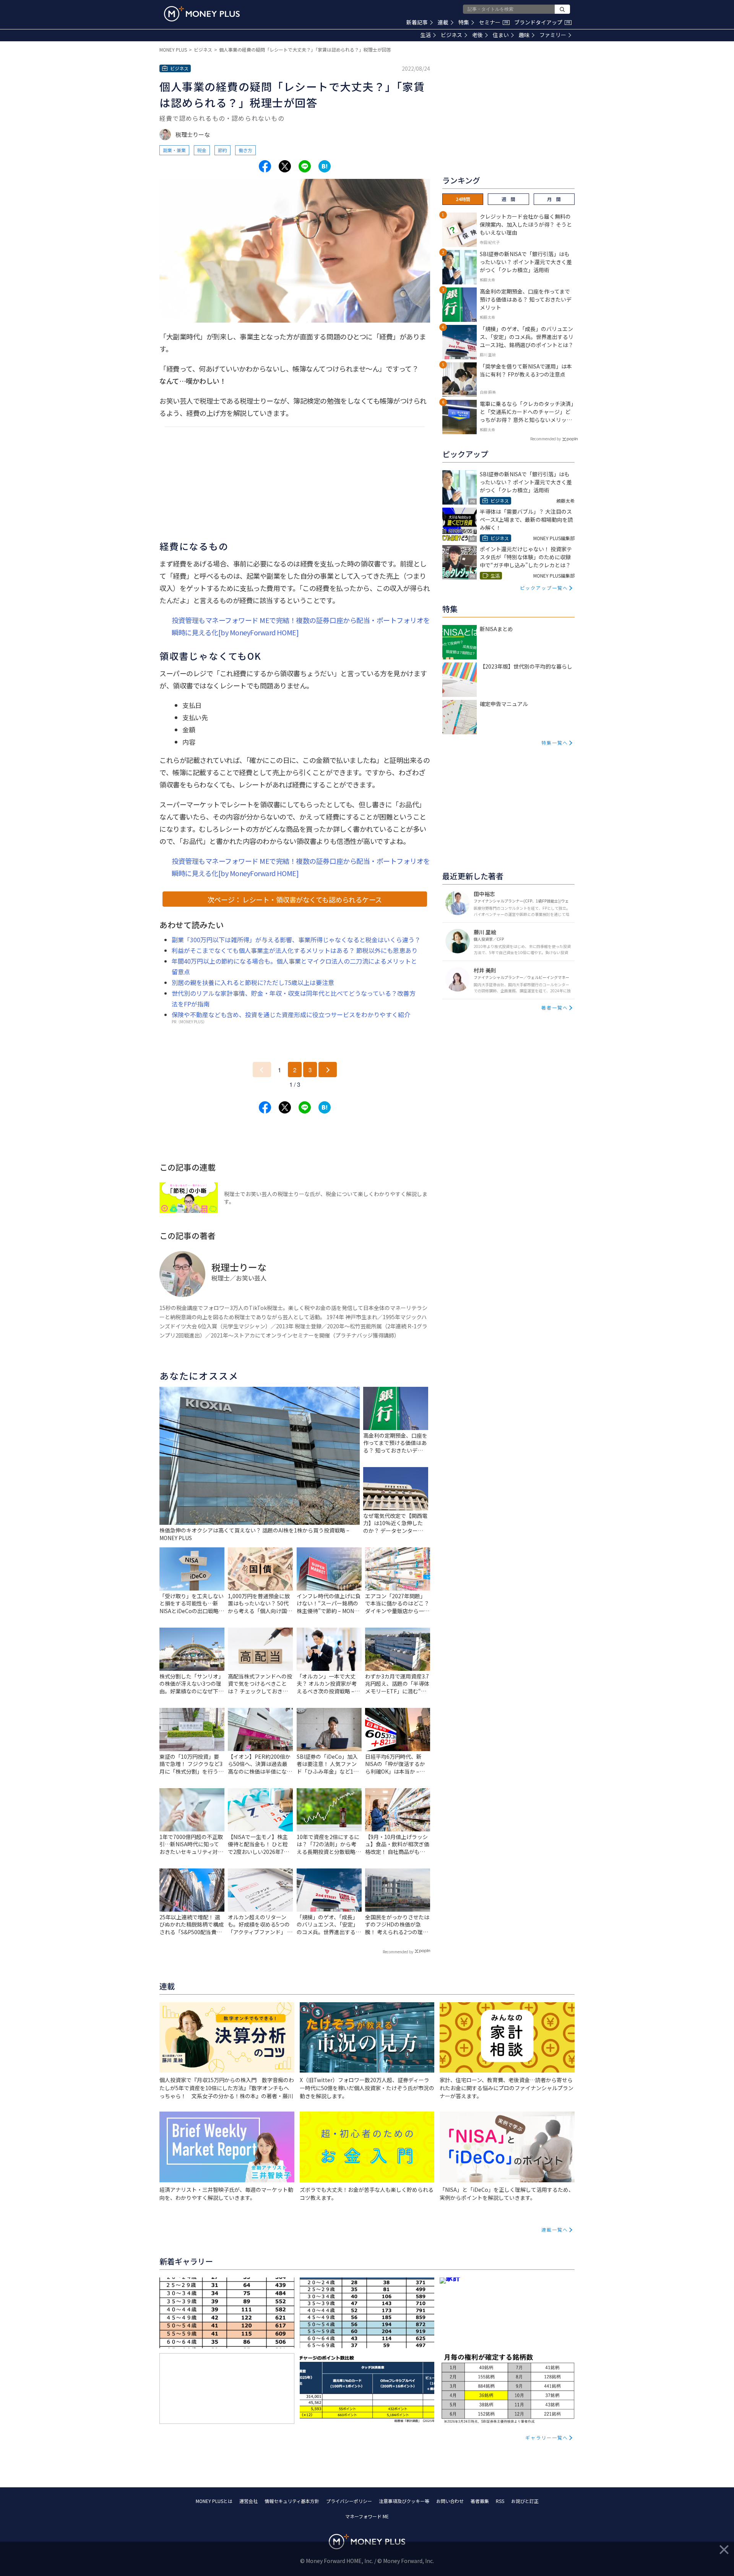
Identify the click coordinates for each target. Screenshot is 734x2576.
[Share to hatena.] (325, 166)
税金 (202, 150)
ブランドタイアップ (542, 22)
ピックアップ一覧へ (544, 588)
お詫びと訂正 (525, 2501)
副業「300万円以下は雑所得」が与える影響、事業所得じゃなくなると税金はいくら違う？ (296, 940)
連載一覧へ (555, 2229)
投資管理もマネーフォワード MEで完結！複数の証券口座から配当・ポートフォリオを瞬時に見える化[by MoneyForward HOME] (301, 626)
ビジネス (451, 35)
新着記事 (417, 22)
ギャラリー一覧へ (547, 2437)
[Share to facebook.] (265, 166)
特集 (464, 22)
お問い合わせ (450, 2501)
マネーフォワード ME (367, 2516)
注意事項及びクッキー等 (404, 2501)
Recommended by (398, 1952)
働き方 (245, 150)
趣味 (524, 35)
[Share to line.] (305, 166)
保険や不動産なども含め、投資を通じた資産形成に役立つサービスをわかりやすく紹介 (291, 1014)
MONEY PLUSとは (214, 2501)
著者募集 (480, 2501)
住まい (501, 35)
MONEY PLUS (173, 50)
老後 (477, 35)
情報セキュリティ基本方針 (292, 2501)
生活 (425, 35)
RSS (500, 2501)
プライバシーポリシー (349, 2501)
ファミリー (553, 35)
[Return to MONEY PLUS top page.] (202, 14)
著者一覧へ (555, 1007)
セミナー (494, 22)
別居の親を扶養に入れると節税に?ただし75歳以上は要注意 (253, 982)
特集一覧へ (555, 743)
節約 (222, 150)
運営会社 (248, 2501)
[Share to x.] (285, 166)
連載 (443, 22)
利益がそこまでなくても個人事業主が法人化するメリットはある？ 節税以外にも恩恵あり (295, 950)
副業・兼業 (174, 150)
